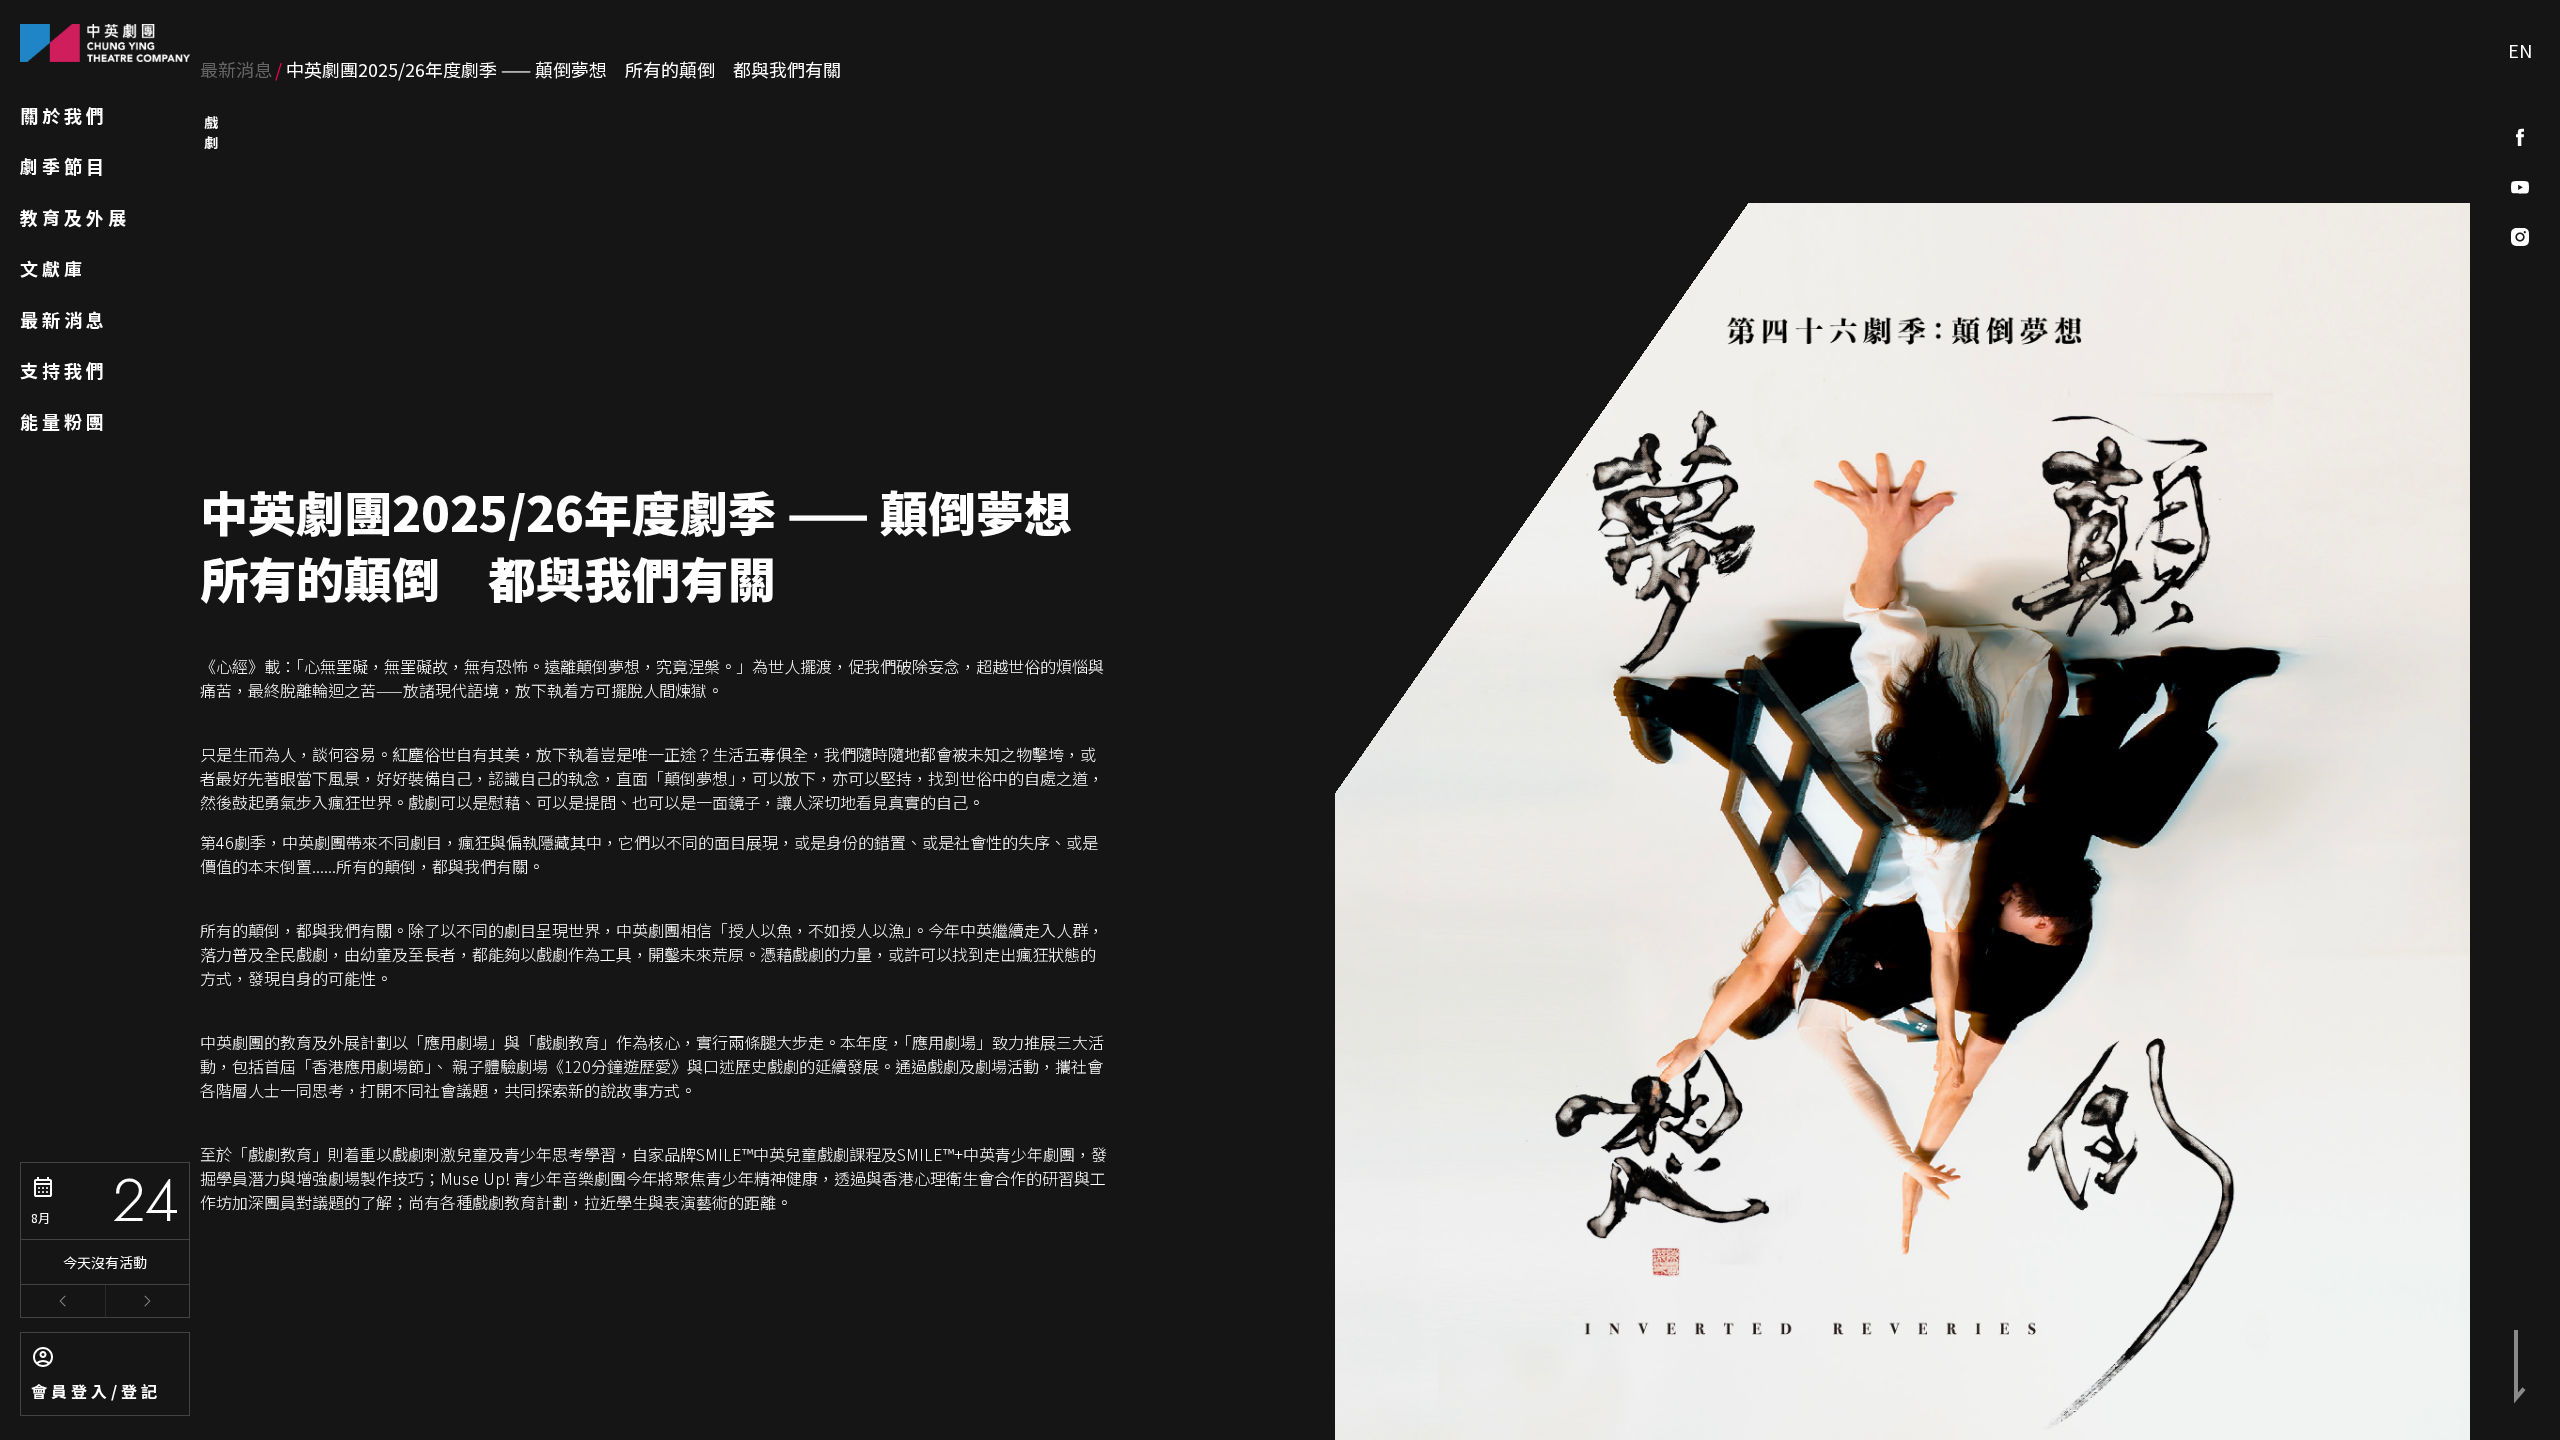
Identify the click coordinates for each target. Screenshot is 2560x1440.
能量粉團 (64, 421)
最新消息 (64, 319)
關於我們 (64, 115)
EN (2520, 50)
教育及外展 (75, 217)
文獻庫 (53, 268)
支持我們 (64, 370)
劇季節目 (64, 166)
